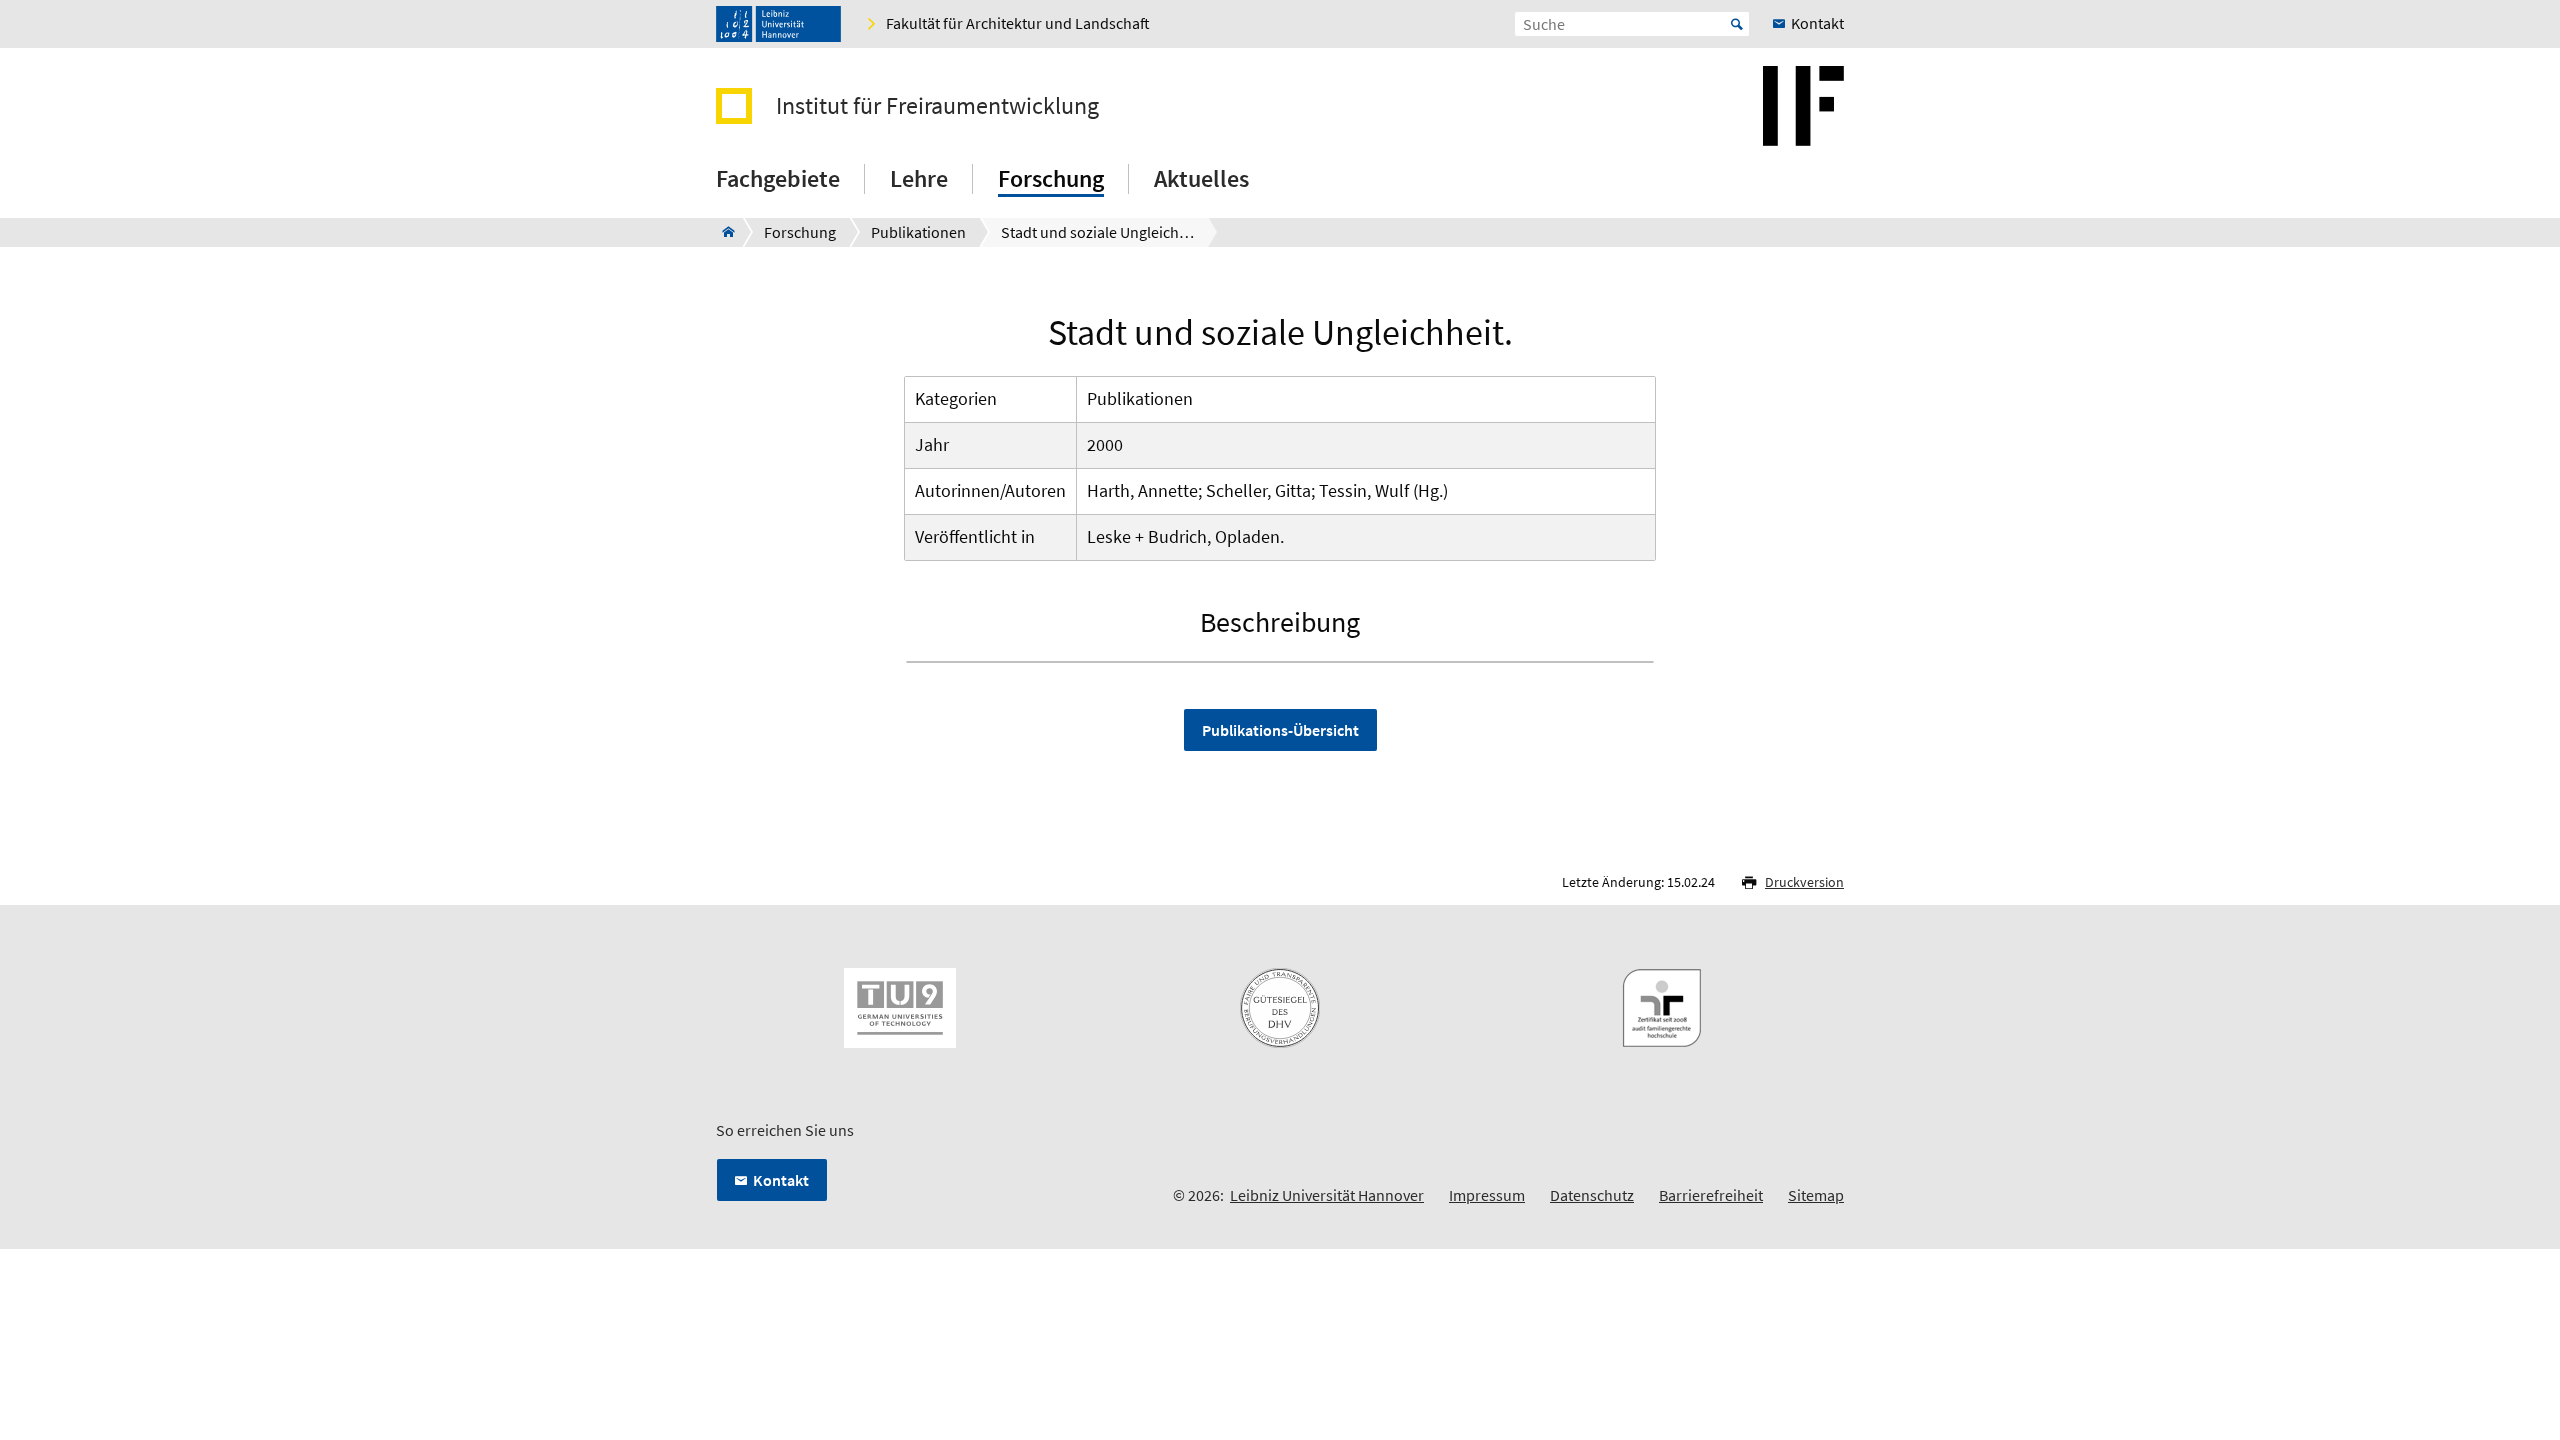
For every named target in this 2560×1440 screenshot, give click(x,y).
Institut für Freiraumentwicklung (937, 106)
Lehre (919, 178)
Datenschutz (1592, 1195)
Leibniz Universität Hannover (1327, 1195)
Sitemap (1816, 1195)
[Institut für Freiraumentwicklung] (722, 232)
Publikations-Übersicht (1280, 730)
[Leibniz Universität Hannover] (778, 24)
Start (1737, 24)
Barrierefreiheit (1711, 1195)
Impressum (1487, 1195)
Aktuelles (1201, 178)
